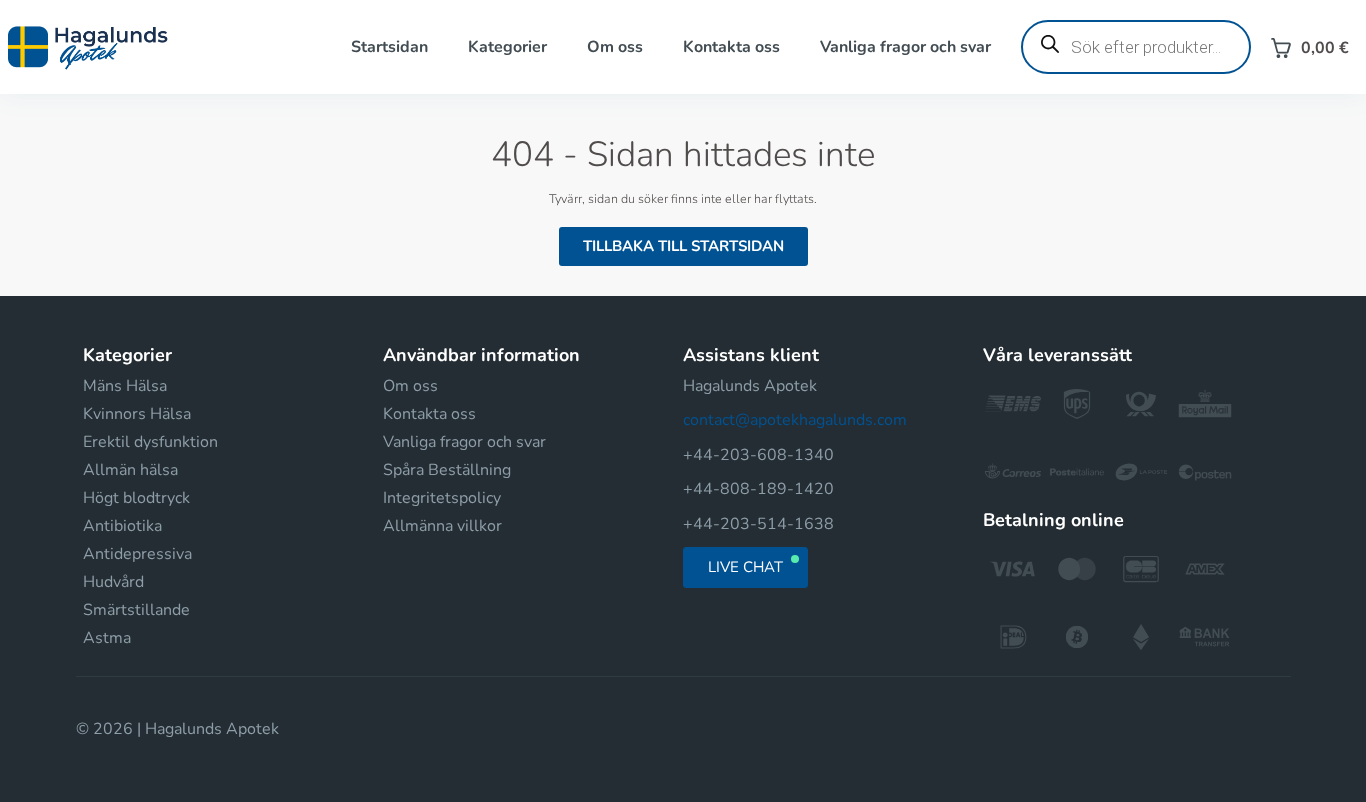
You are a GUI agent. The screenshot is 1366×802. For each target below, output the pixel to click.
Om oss (615, 47)
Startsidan (389, 47)
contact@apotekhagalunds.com (795, 420)
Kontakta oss (731, 47)
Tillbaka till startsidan (683, 246)
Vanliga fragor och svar (905, 47)
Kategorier (507, 47)
